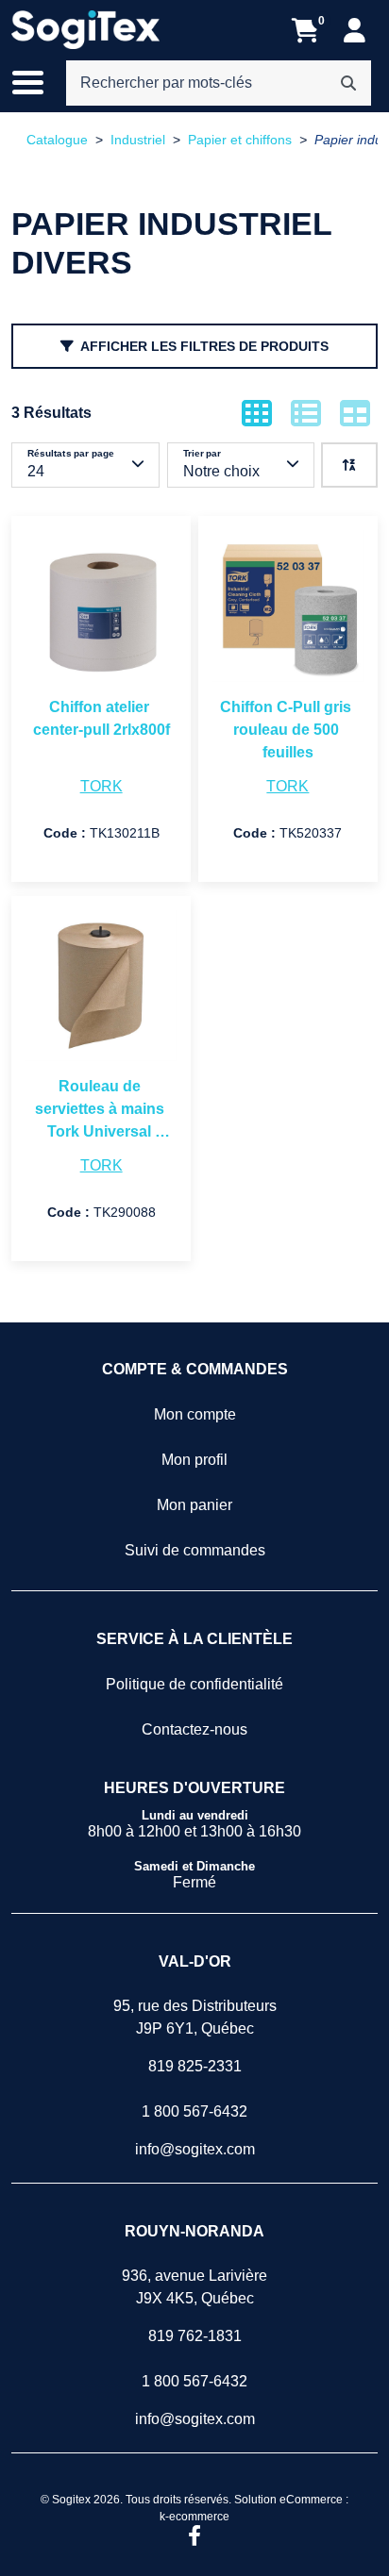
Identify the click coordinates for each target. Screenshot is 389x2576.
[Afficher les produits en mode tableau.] (355, 413)
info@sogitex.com (195, 2149)
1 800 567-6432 (194, 2111)
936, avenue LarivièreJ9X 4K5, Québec (194, 2287)
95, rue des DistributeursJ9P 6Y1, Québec (195, 2017)
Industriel (138, 140)
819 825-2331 (195, 2066)
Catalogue (57, 140)
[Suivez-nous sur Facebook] (194, 2537)
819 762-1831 (195, 2336)
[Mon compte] (355, 30)
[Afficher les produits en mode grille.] (257, 413)
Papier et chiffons (240, 140)
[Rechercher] (348, 83)
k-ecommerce (194, 2517)
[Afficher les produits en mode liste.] (306, 413)
